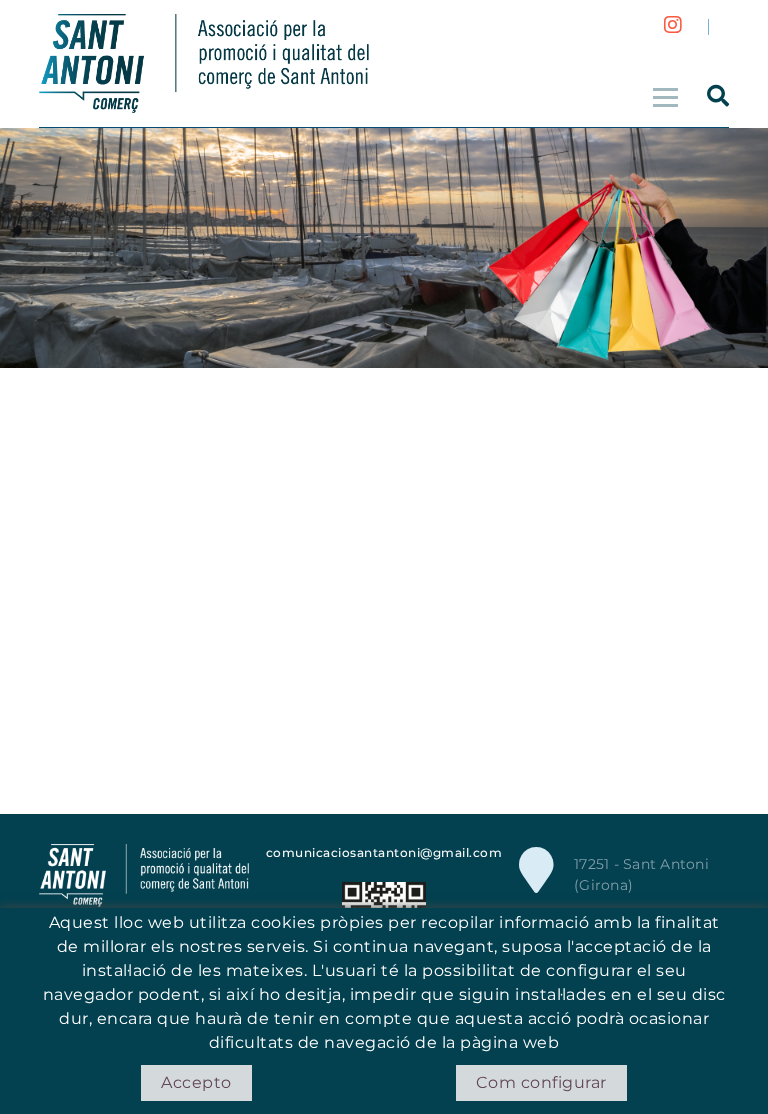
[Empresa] (204, 63)
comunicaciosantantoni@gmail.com (384, 852)
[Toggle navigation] (663, 94)
